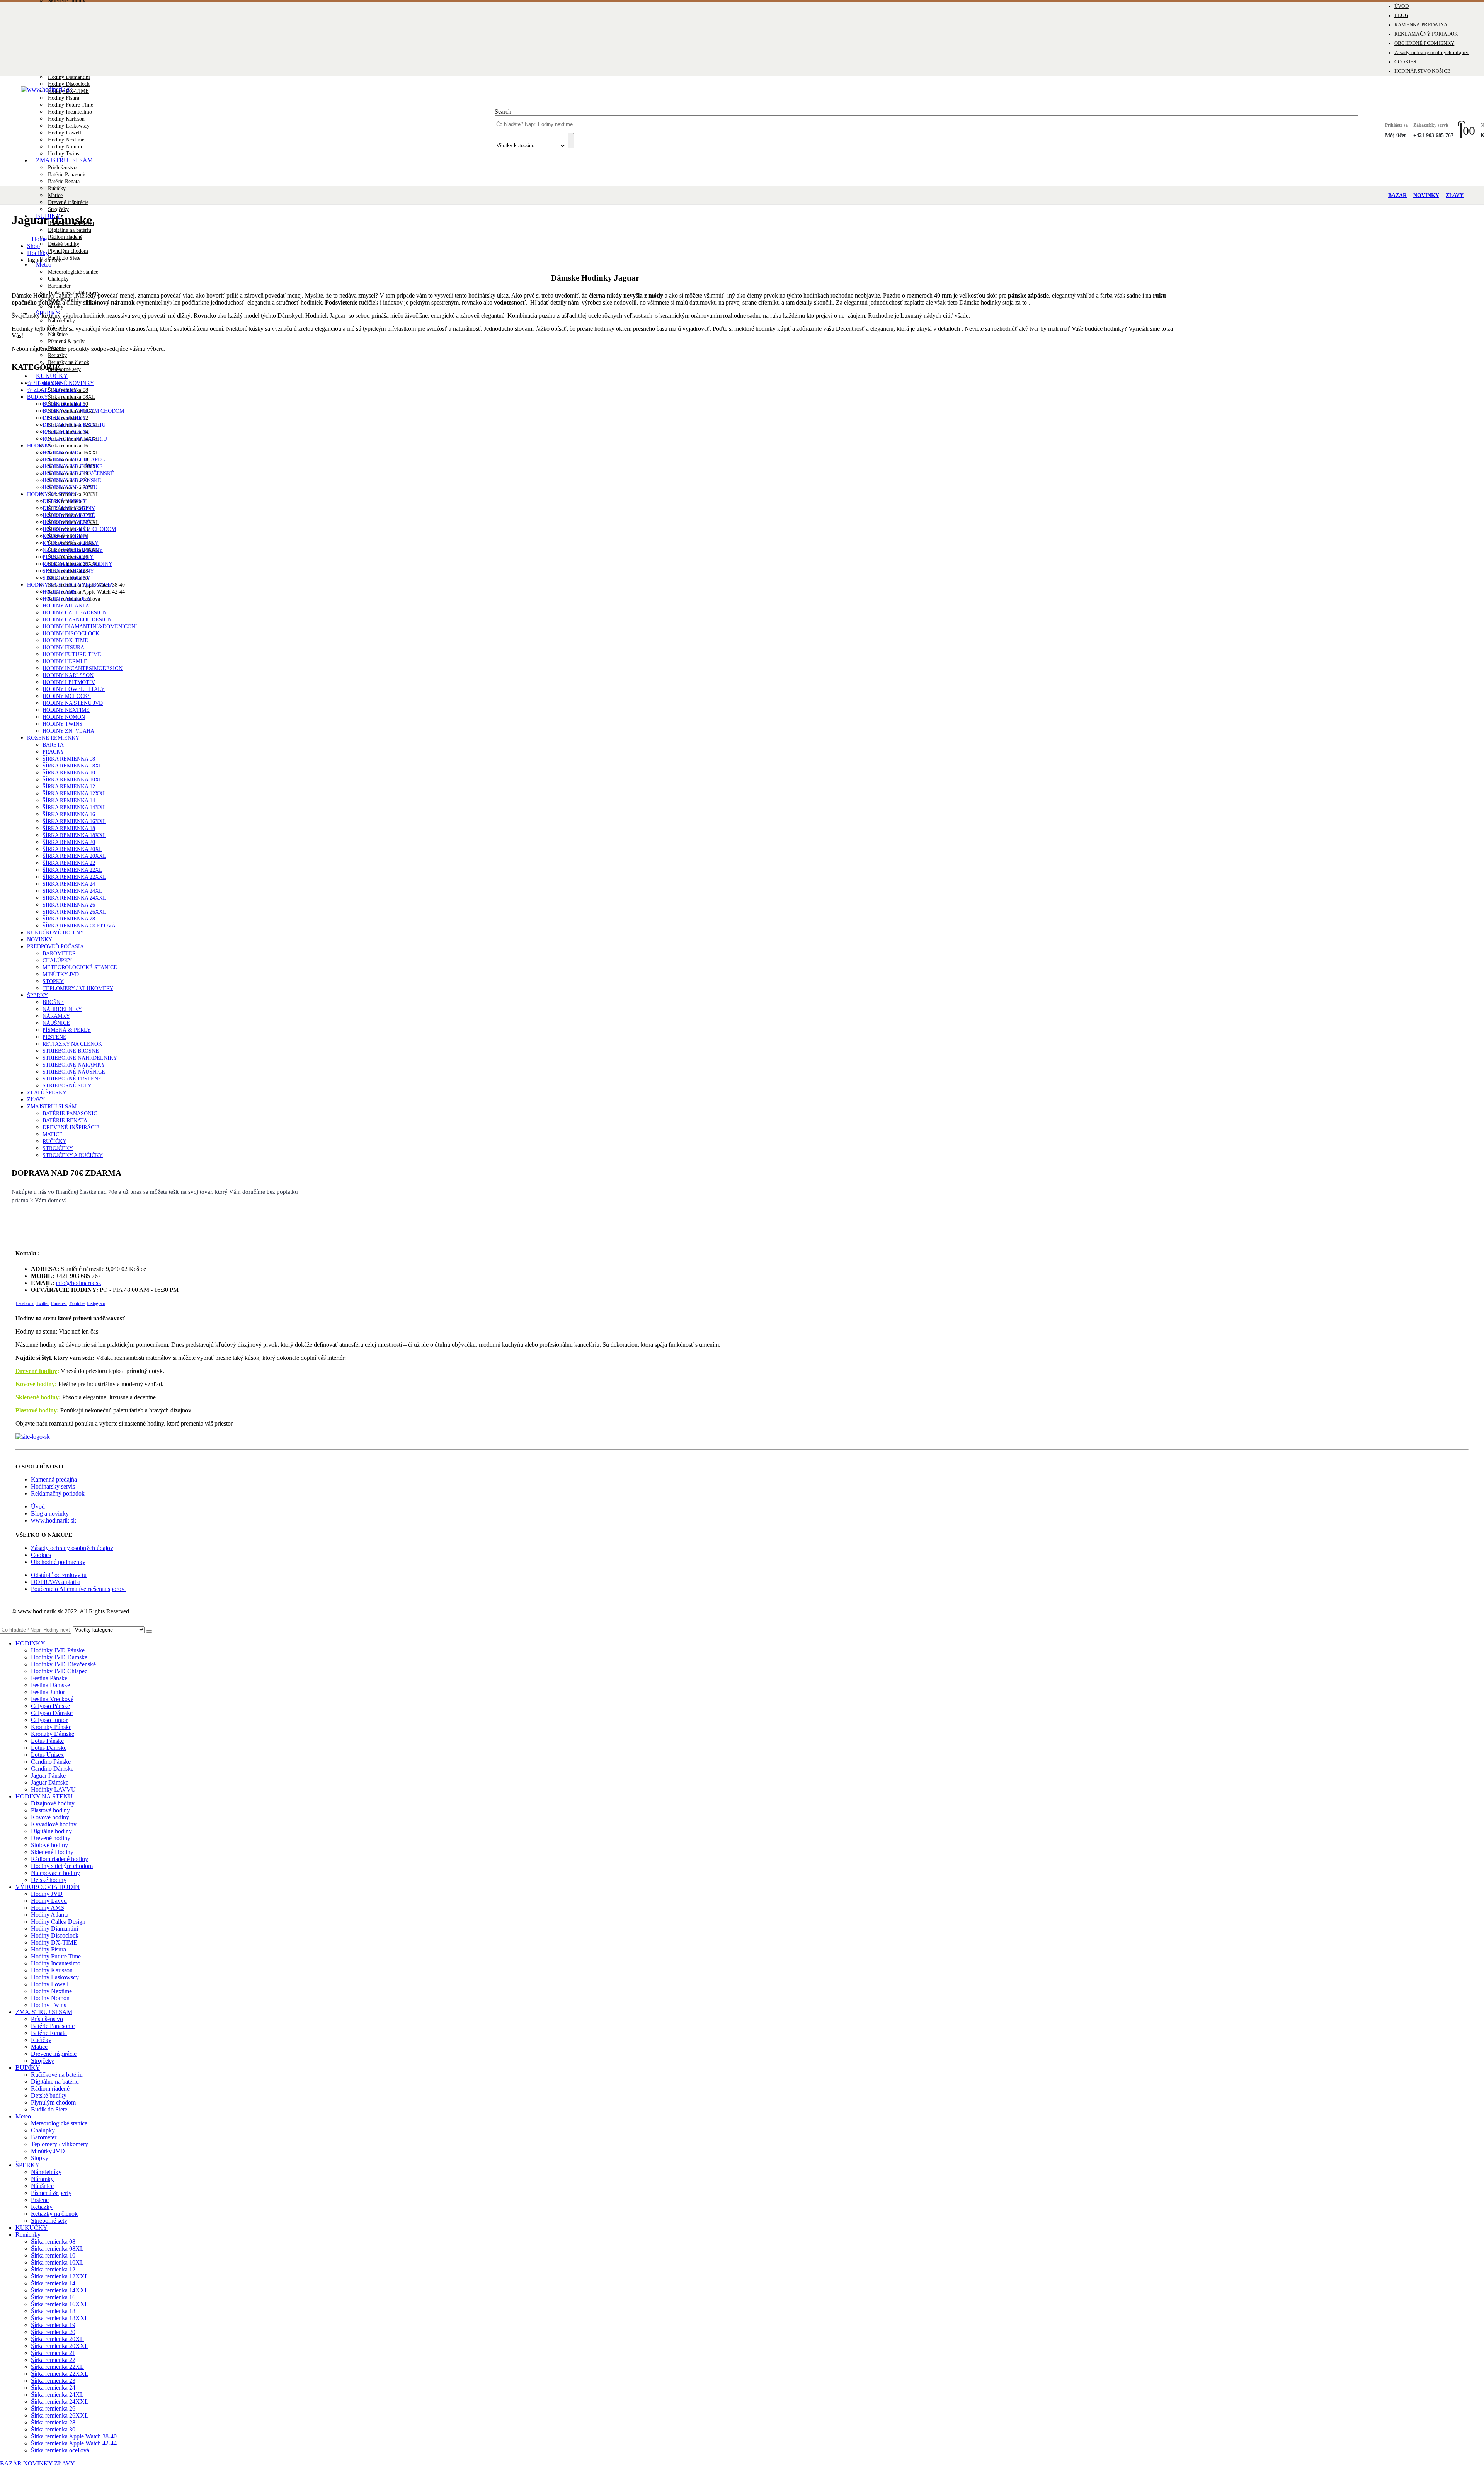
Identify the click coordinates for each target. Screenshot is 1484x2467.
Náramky (56, 1016)
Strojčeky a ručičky (73, 1155)
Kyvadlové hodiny (71, 543)
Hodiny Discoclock (69, 84)
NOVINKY (1426, 195)
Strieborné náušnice (74, 1072)
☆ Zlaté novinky (52, 390)
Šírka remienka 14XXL (74, 807)
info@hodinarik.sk (78, 1283)
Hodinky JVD (60, 453)
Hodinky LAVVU (53, 1789)
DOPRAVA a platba (56, 1582)
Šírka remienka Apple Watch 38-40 (74, 2436)
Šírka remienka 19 (53, 2325)
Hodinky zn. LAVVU (70, 487)
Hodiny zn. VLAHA (68, 731)
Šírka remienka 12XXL (74, 794)
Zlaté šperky (47, 1093)
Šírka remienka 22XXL (74, 877)
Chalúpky (58, 279)
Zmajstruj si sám (52, 1107)
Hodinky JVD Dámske (73, 467)
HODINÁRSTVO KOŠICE (1423, 71)
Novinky (40, 940)
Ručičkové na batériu (75, 439)
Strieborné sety (67, 1086)
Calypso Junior (49, 1720)
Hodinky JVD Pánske (72, 481)
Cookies (41, 1555)
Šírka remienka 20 (69, 842)
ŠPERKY (37, 995)
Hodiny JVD (47, 1894)
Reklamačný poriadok (58, 1493)
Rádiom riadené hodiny (77, 564)
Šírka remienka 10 (69, 773)
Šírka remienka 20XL (72, 849)
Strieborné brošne (71, 1051)
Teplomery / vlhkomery (78, 988)
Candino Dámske (52, 1769)
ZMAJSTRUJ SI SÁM (64, 160)
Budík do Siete (64, 258)
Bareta (53, 745)
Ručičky (57, 188)
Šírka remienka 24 (69, 884)
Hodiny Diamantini (69, 77)
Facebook (25, 1303)
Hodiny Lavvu (49, 1901)
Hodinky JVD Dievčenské (78, 474)
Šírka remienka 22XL (72, 870)
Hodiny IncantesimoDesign (83, 668)
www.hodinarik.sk (54, 1520)
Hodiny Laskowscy (69, 126)
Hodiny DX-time (65, 641)
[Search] (149, 1632)
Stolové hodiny (66, 578)
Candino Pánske (51, 1762)
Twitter (42, 1303)
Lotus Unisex (47, 1755)
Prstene (54, 1037)
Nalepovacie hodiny (73, 550)
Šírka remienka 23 (53, 2381)
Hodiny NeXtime (66, 710)
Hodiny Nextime (66, 140)
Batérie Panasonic (67, 174)
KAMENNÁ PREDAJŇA (1421, 25)
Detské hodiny (65, 501)
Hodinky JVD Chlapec (74, 460)
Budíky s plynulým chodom (83, 411)
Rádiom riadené (65, 237)
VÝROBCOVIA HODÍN (48, 1887)
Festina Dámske (50, 1685)
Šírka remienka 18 (69, 828)
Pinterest (59, 1303)
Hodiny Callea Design (58, 1922)
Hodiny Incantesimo (70, 112)
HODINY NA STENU (44, 1796)
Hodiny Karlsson (66, 119)
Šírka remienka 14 (69, 800)
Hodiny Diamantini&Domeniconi (90, 627)
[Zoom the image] (742, 1437)
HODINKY (30, 1643)
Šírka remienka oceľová (79, 926)
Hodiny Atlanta (66, 606)
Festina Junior (48, 1692)
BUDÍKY (28, 2068)
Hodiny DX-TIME (68, 91)
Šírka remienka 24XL (72, 891)
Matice (55, 195)
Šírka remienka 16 (68, 446)
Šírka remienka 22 (69, 863)
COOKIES (1405, 62)
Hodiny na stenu (52, 494)
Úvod (38, 1507)
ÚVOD (1401, 6)
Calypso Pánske (50, 1706)
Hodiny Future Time (71, 105)
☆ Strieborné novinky (60, 383)
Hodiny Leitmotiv (69, 682)
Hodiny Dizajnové (69, 515)
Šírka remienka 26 (69, 905)
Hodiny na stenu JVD (73, 703)
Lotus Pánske (47, 1741)
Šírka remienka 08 (69, 759)
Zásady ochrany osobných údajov (1431, 53)
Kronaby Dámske (53, 1734)
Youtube (77, 1303)
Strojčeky (58, 1148)
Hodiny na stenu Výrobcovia (70, 585)
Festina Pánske (49, 1678)
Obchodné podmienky (58, 1562)
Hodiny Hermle (65, 661)
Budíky (37, 397)
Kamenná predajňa (54, 1479)
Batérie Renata (64, 181)
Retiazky (57, 355)
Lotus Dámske (49, 1748)
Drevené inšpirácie (68, 202)
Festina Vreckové (52, 1699)
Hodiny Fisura (64, 98)
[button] (5, 1622)
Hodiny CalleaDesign (75, 613)
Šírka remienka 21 (53, 2353)
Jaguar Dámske (50, 1782)
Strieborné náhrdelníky (80, 1058)
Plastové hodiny (68, 557)
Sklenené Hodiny (68, 571)
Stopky (53, 981)
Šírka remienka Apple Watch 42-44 (86, 592)
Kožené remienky (53, 738)
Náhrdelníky (61, 321)
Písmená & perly (66, 341)
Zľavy (36, 1100)
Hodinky (40, 446)
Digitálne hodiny (69, 508)
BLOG (1401, 15)
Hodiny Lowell (65, 133)
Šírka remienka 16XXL (74, 821)
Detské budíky (64, 244)
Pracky (53, 752)
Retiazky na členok (69, 362)
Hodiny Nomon (65, 147)
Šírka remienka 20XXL (74, 856)
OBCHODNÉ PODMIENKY (1424, 43)
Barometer (59, 286)
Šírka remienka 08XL (72, 397)
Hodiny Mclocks (67, 696)
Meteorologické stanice (73, 272)
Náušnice (58, 334)
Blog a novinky (50, 1513)
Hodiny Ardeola (66, 599)
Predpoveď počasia (55, 947)
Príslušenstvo (62, 168)
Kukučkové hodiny (55, 933)
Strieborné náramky (74, 1065)
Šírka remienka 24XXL (74, 898)
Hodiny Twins (62, 724)
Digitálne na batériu (70, 230)
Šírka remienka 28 (69, 919)
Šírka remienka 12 (69, 787)
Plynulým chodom (68, 251)
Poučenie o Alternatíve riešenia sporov (78, 1589)
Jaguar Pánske (48, 1775)
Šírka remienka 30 (53, 2429)
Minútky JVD (61, 974)
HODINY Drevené (66, 522)
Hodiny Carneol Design (77, 620)
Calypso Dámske (52, 1713)
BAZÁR (1397, 195)
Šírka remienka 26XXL (74, 912)
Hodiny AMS (59, 592)
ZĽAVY (1455, 195)
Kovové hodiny (65, 536)
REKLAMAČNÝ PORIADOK (1426, 34)
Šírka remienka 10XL (72, 780)
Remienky (28, 2235)
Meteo (44, 265)
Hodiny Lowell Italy (74, 689)
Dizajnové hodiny (53, 1803)
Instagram (96, 1303)
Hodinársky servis (53, 1486)
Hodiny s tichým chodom (79, 529)
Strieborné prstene (72, 1079)
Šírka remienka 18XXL (74, 835)
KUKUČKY (31, 2228)
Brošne (53, 1002)
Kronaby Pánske (51, 1727)
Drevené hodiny (36, 1371)
